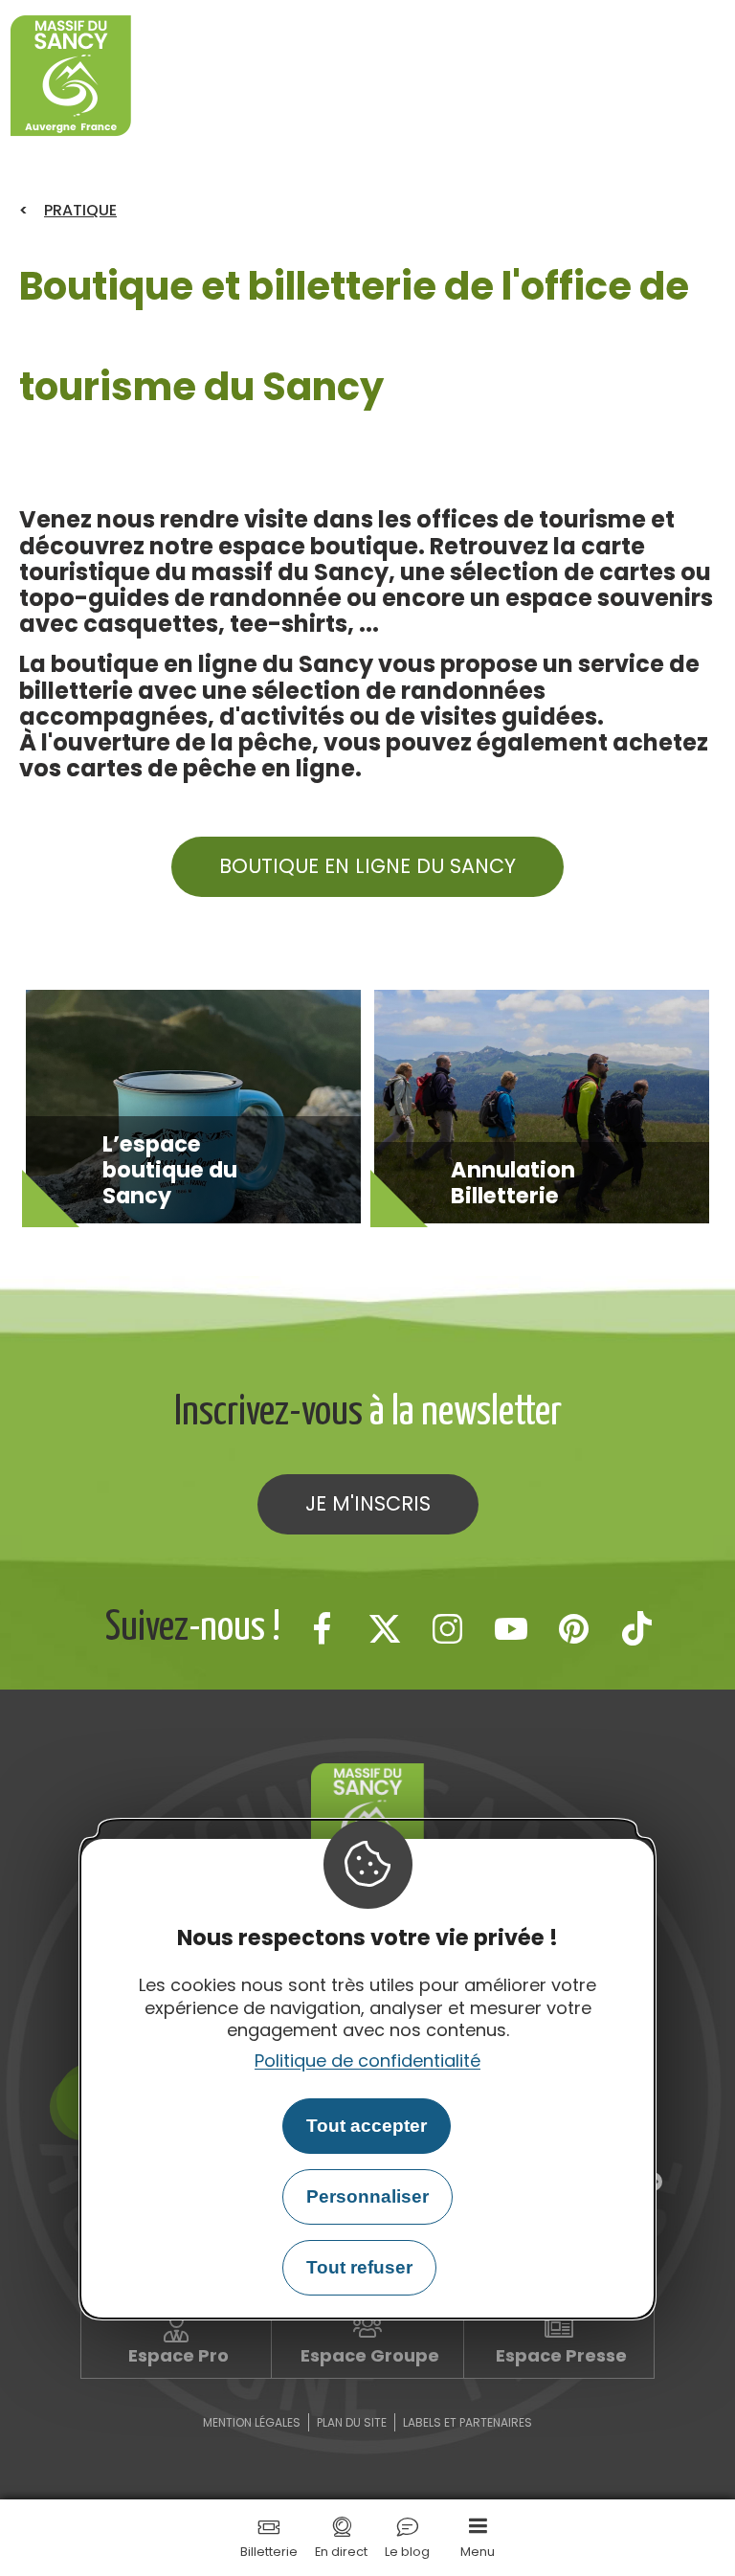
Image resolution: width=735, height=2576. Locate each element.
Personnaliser (367, 2196)
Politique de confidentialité (367, 2061)
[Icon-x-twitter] (385, 1628)
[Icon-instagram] (448, 1628)
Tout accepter (367, 2126)
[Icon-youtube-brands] (511, 1628)
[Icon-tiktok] (637, 1628)
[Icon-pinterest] (574, 1628)
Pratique (80, 210)
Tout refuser (359, 2267)
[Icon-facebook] (322, 1628)
